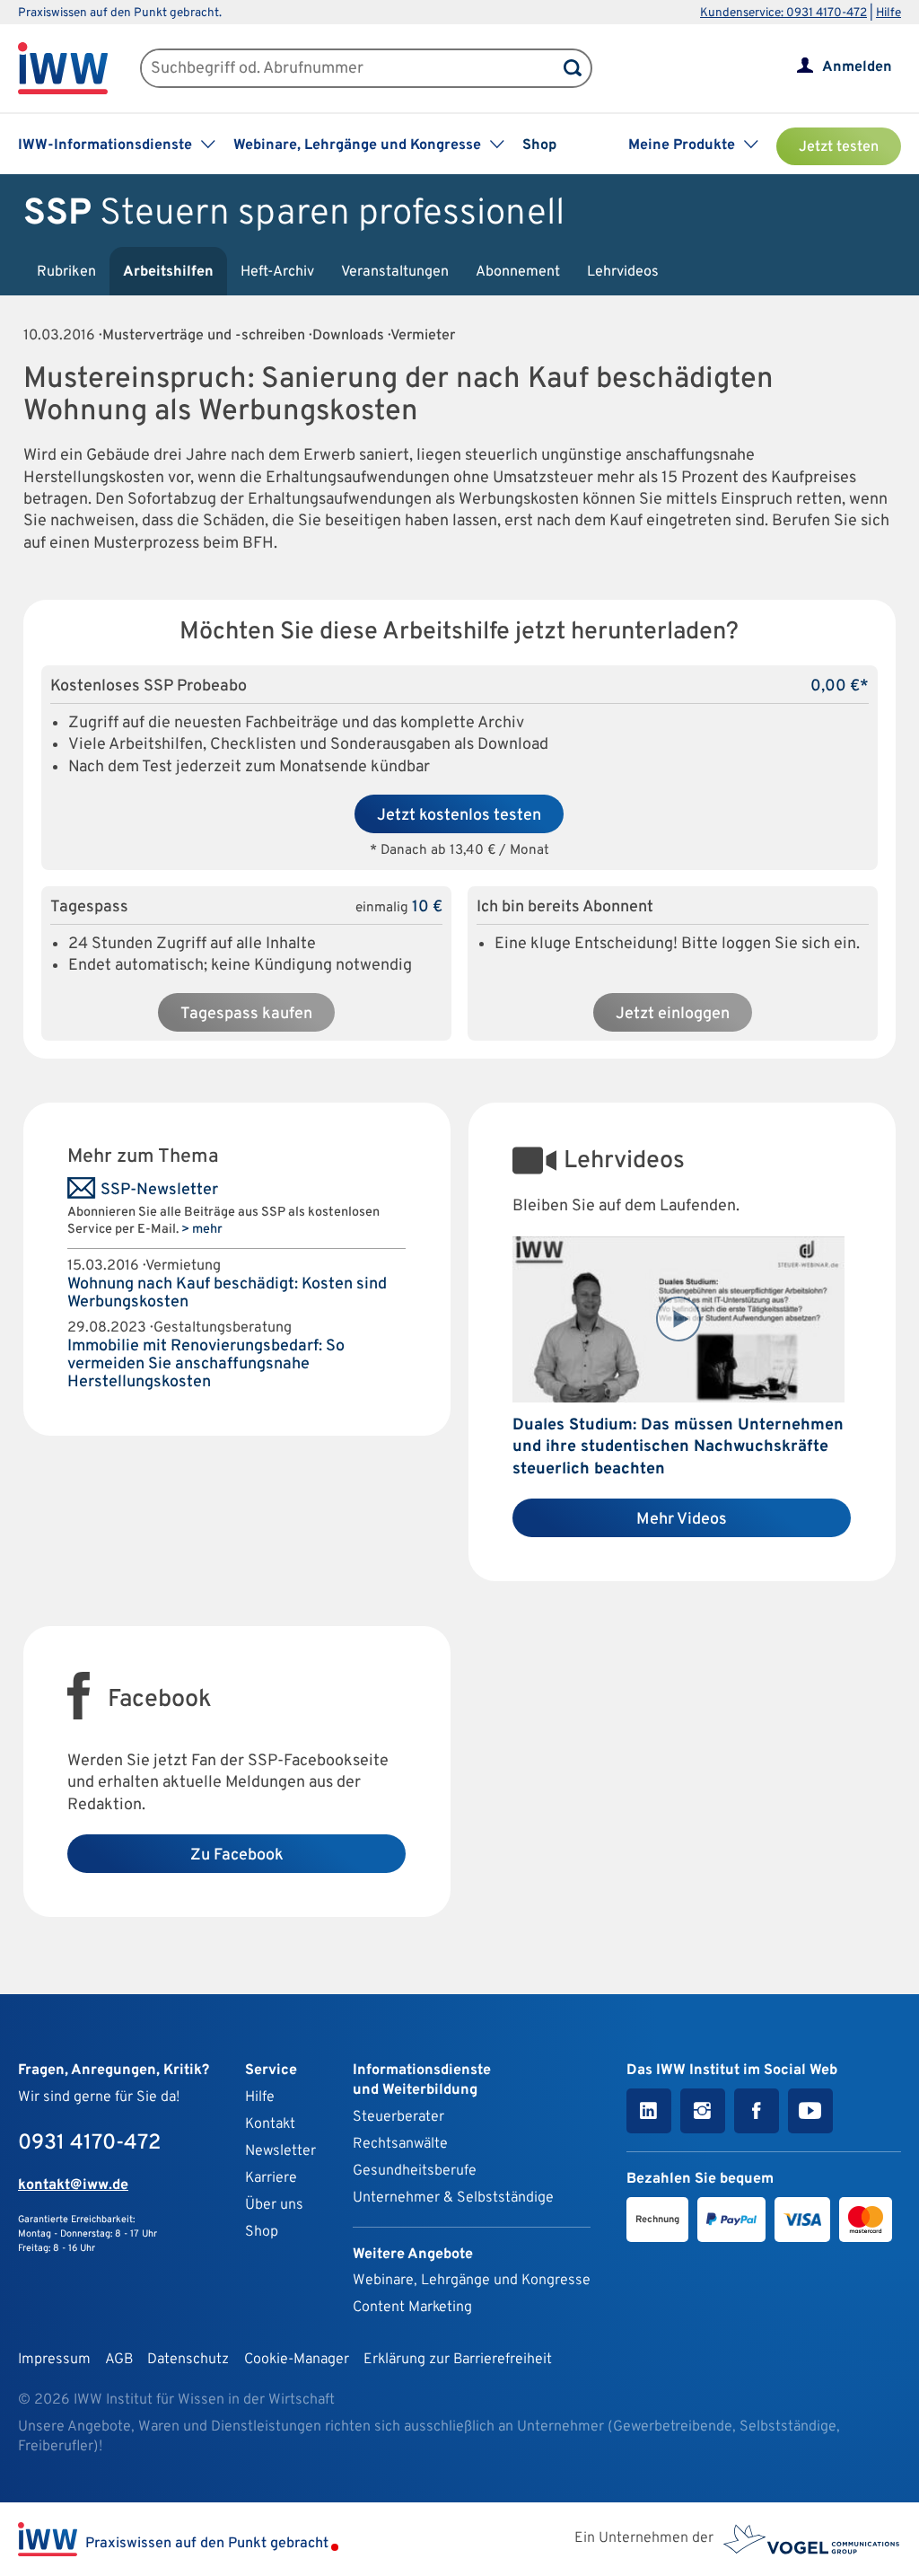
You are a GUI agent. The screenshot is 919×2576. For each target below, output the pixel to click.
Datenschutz (188, 2360)
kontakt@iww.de (73, 2185)
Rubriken (66, 272)
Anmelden (857, 67)
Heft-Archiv (277, 272)
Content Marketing (412, 2308)
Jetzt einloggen (673, 1014)
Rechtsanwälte (400, 2144)
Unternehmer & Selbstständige (453, 2198)
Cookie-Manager (297, 2360)
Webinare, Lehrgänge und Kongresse (472, 2281)
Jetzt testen (839, 147)
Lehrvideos (623, 272)
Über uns (274, 2205)
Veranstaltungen (395, 272)
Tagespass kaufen (246, 1014)
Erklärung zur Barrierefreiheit (458, 2360)
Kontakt (270, 2124)
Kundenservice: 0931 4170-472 (783, 13)
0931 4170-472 (89, 2143)
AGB (119, 2360)
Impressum (54, 2360)
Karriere (271, 2178)
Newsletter (280, 2151)
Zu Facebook (237, 1855)
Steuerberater (398, 2117)
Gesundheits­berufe (415, 2171)
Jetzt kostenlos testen (459, 816)
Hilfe (888, 13)
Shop (539, 145)
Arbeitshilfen (168, 272)
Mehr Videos (682, 1520)
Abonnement (518, 272)
